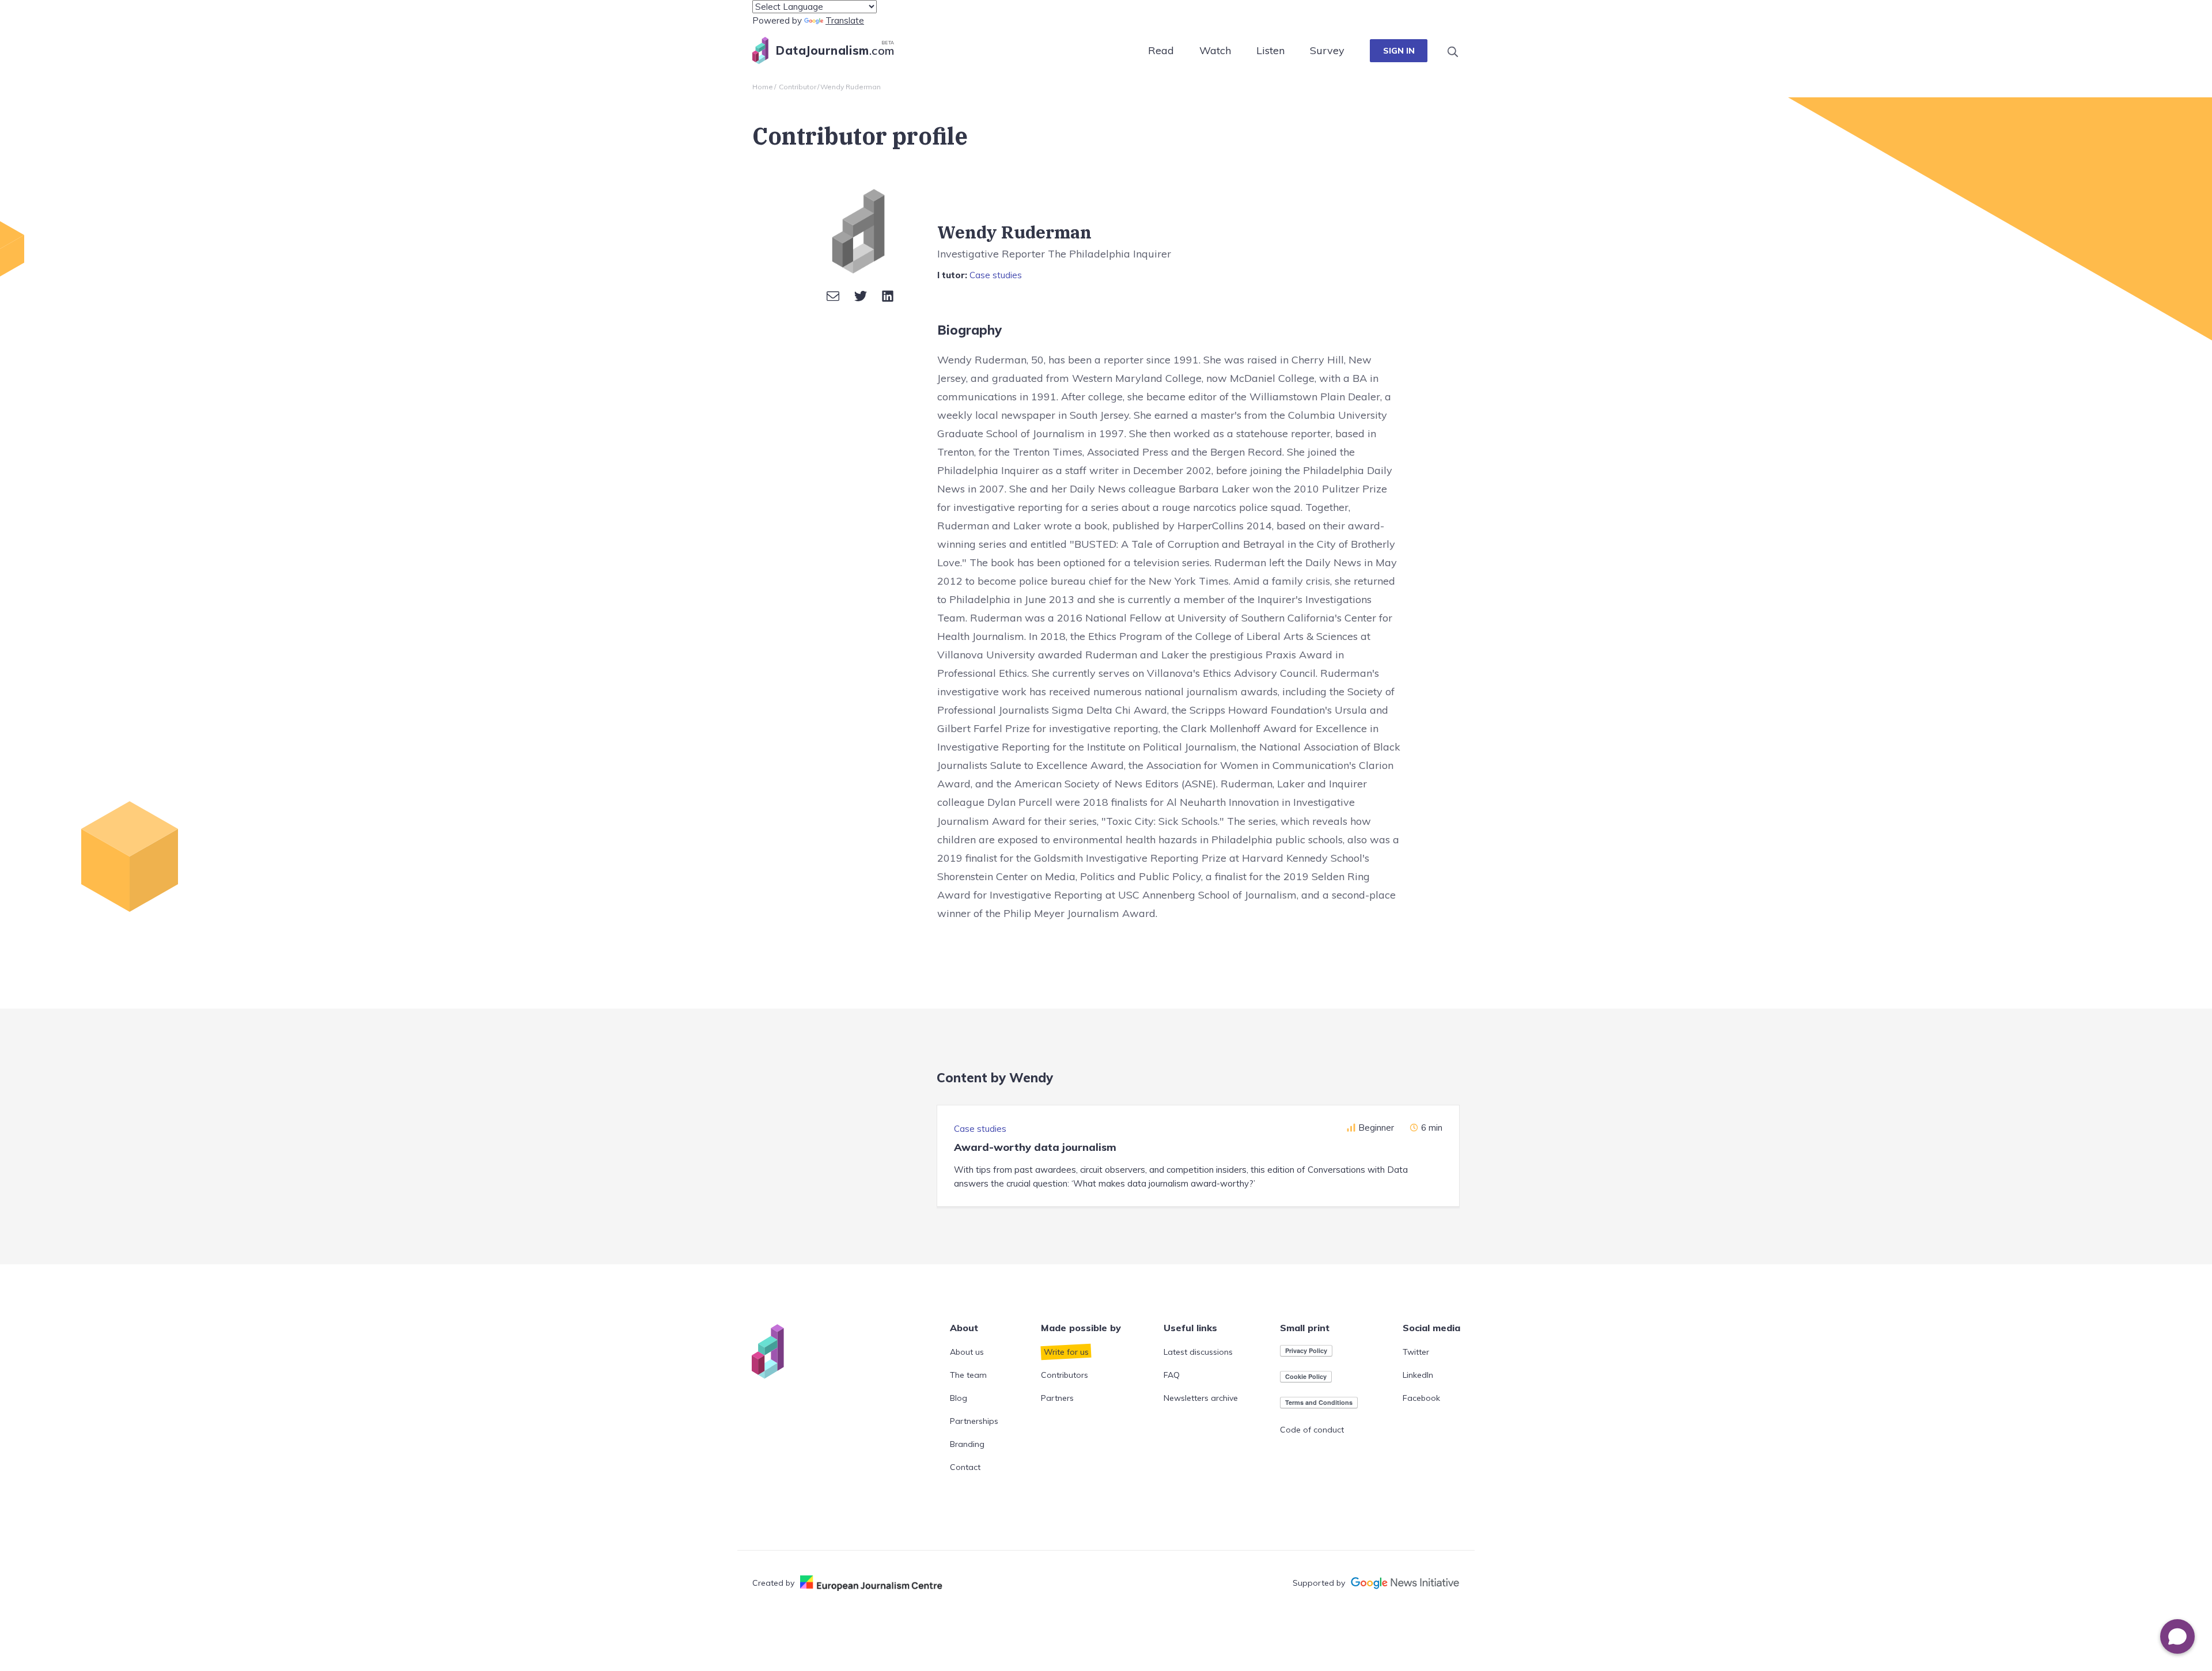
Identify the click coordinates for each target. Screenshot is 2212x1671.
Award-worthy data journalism (1035, 1147)
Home (763, 87)
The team (968, 1375)
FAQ (1172, 1375)
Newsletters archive (1201, 1398)
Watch (1215, 50)
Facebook (1421, 1398)
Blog (959, 1398)
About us (967, 1352)
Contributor (798, 87)
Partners (1057, 1398)
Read (1161, 50)
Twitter (1416, 1352)
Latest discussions (1198, 1352)
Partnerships (974, 1421)
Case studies (996, 275)
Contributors (1065, 1375)
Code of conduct (1312, 1430)
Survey (1327, 50)
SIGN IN (1399, 51)
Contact (965, 1467)
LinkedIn (1418, 1375)
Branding (967, 1444)
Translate (845, 20)
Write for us (1066, 1352)
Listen (1270, 50)
